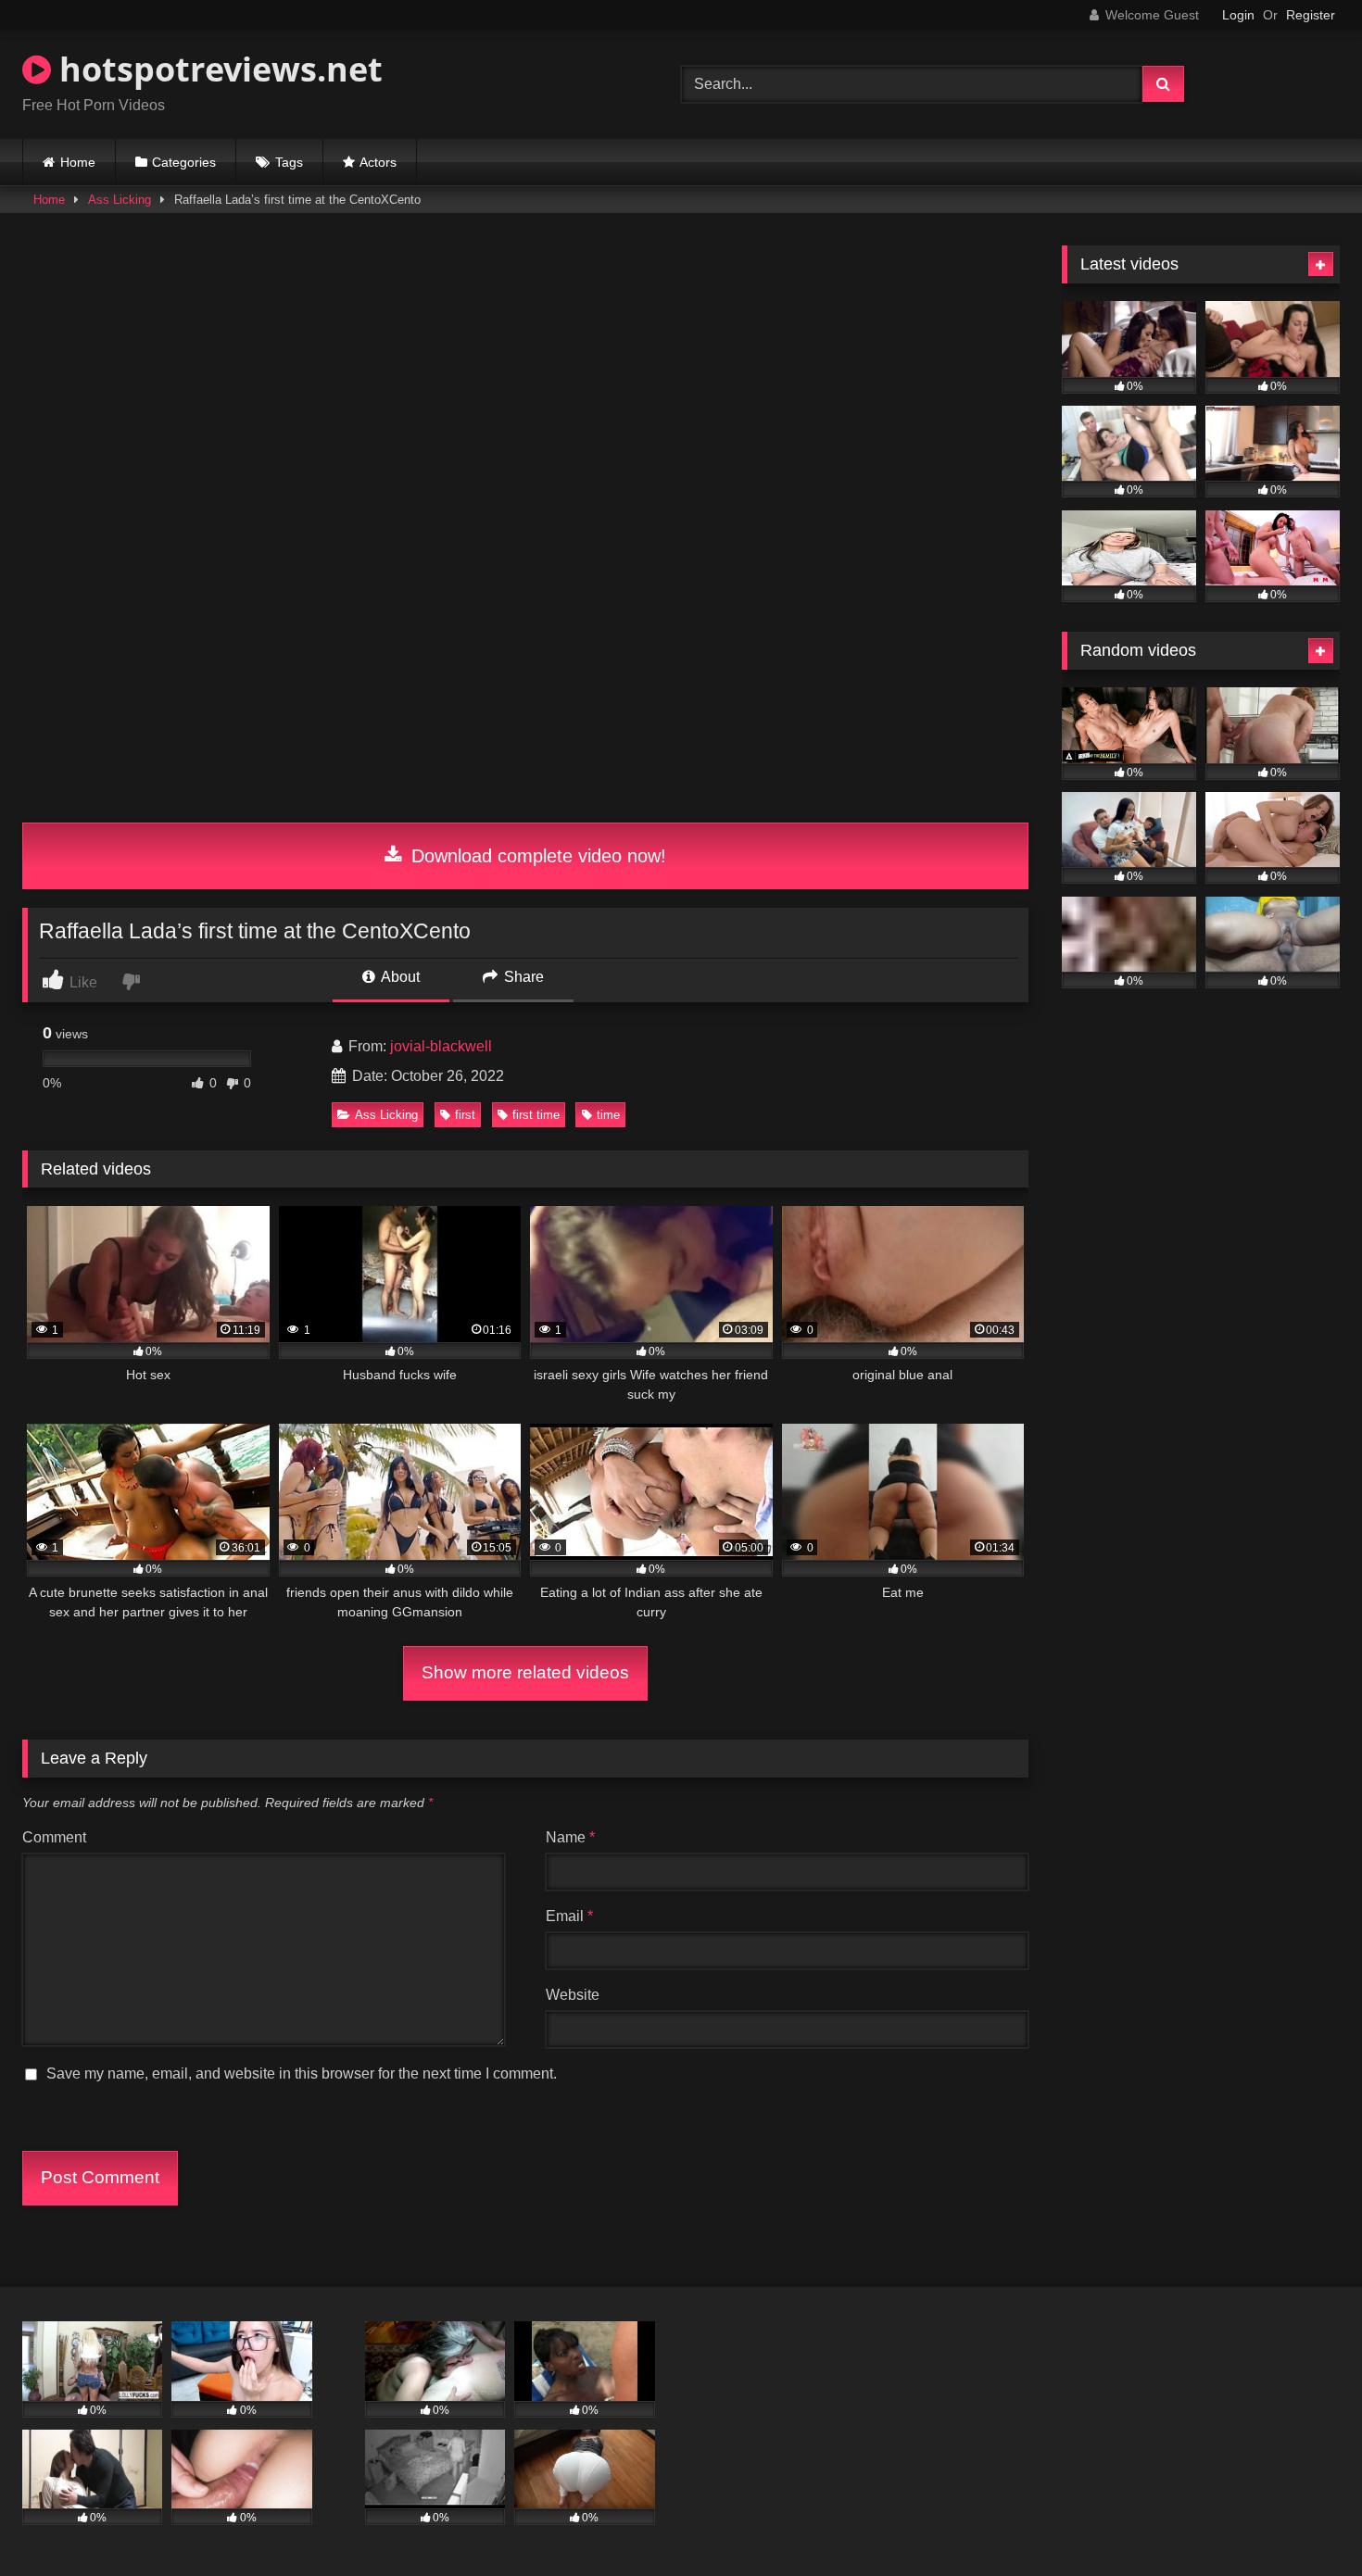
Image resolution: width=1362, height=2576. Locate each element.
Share (522, 977)
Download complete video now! (536, 856)
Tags (289, 162)
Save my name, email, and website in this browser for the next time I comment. (302, 2073)
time (608, 1115)
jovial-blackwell (441, 1046)
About (399, 977)
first (465, 1115)
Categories (184, 162)
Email (569, 1916)
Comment (54, 1837)
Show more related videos (525, 1672)
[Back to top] (1305, 2521)
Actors (378, 162)
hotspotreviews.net (217, 69)
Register (1311, 15)
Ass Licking (120, 200)
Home (78, 162)
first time (536, 1115)
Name (570, 1837)
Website (573, 1995)
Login (1238, 15)
